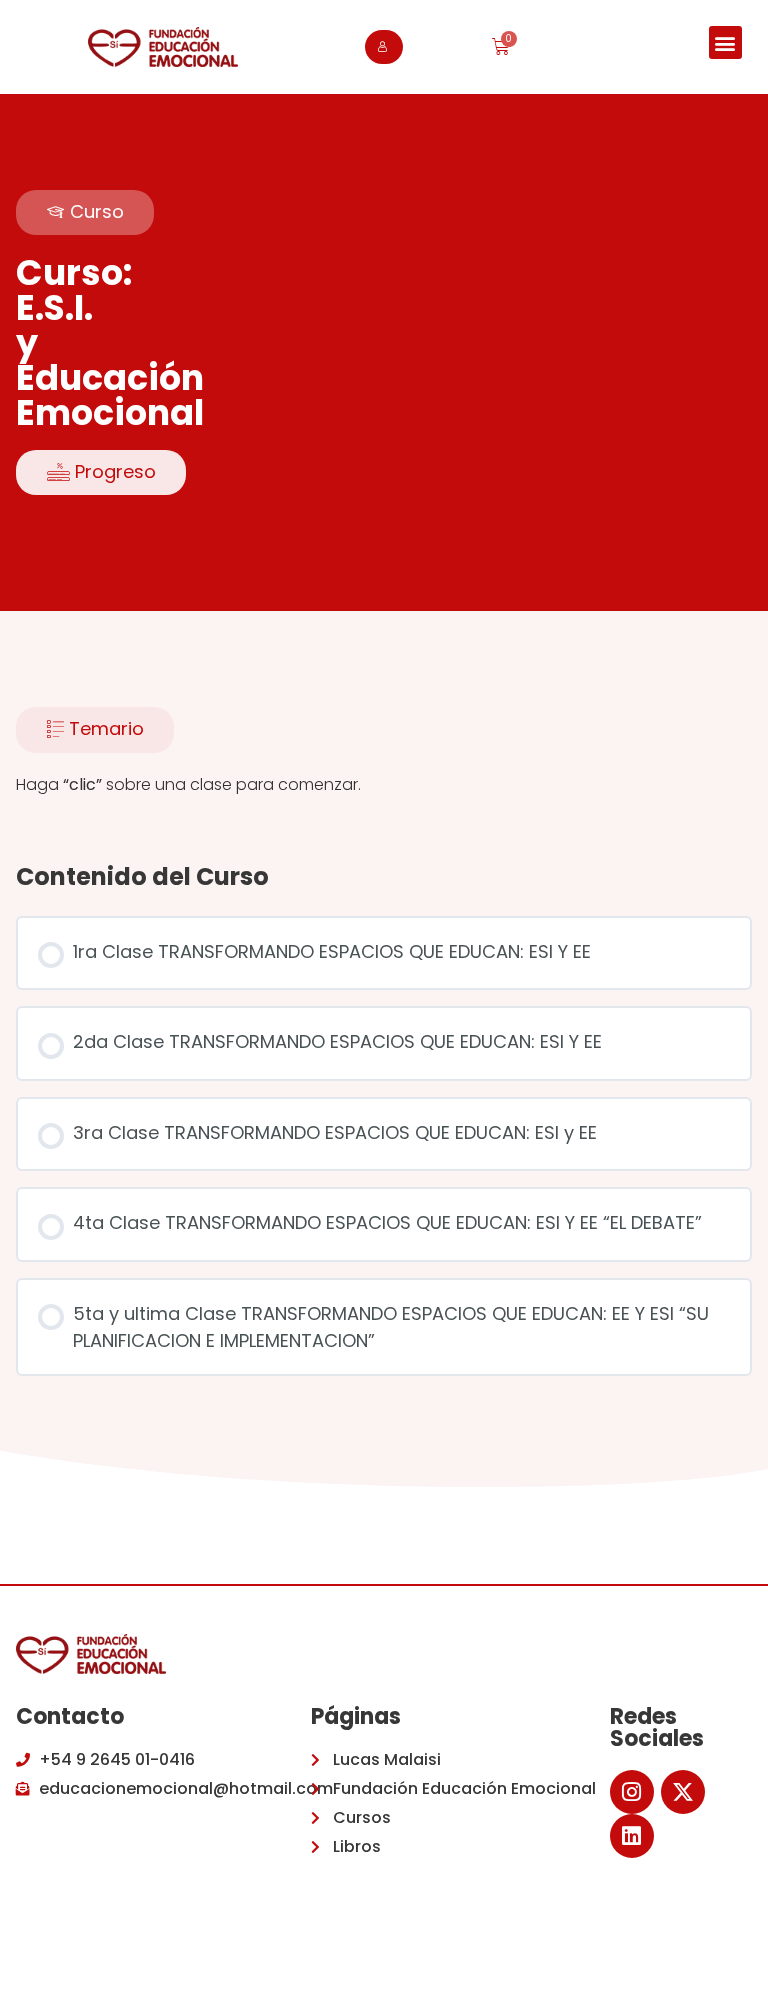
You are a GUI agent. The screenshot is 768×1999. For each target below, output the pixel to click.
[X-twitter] (683, 1792)
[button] (725, 42)
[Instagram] (632, 1792)
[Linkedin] (632, 1836)
